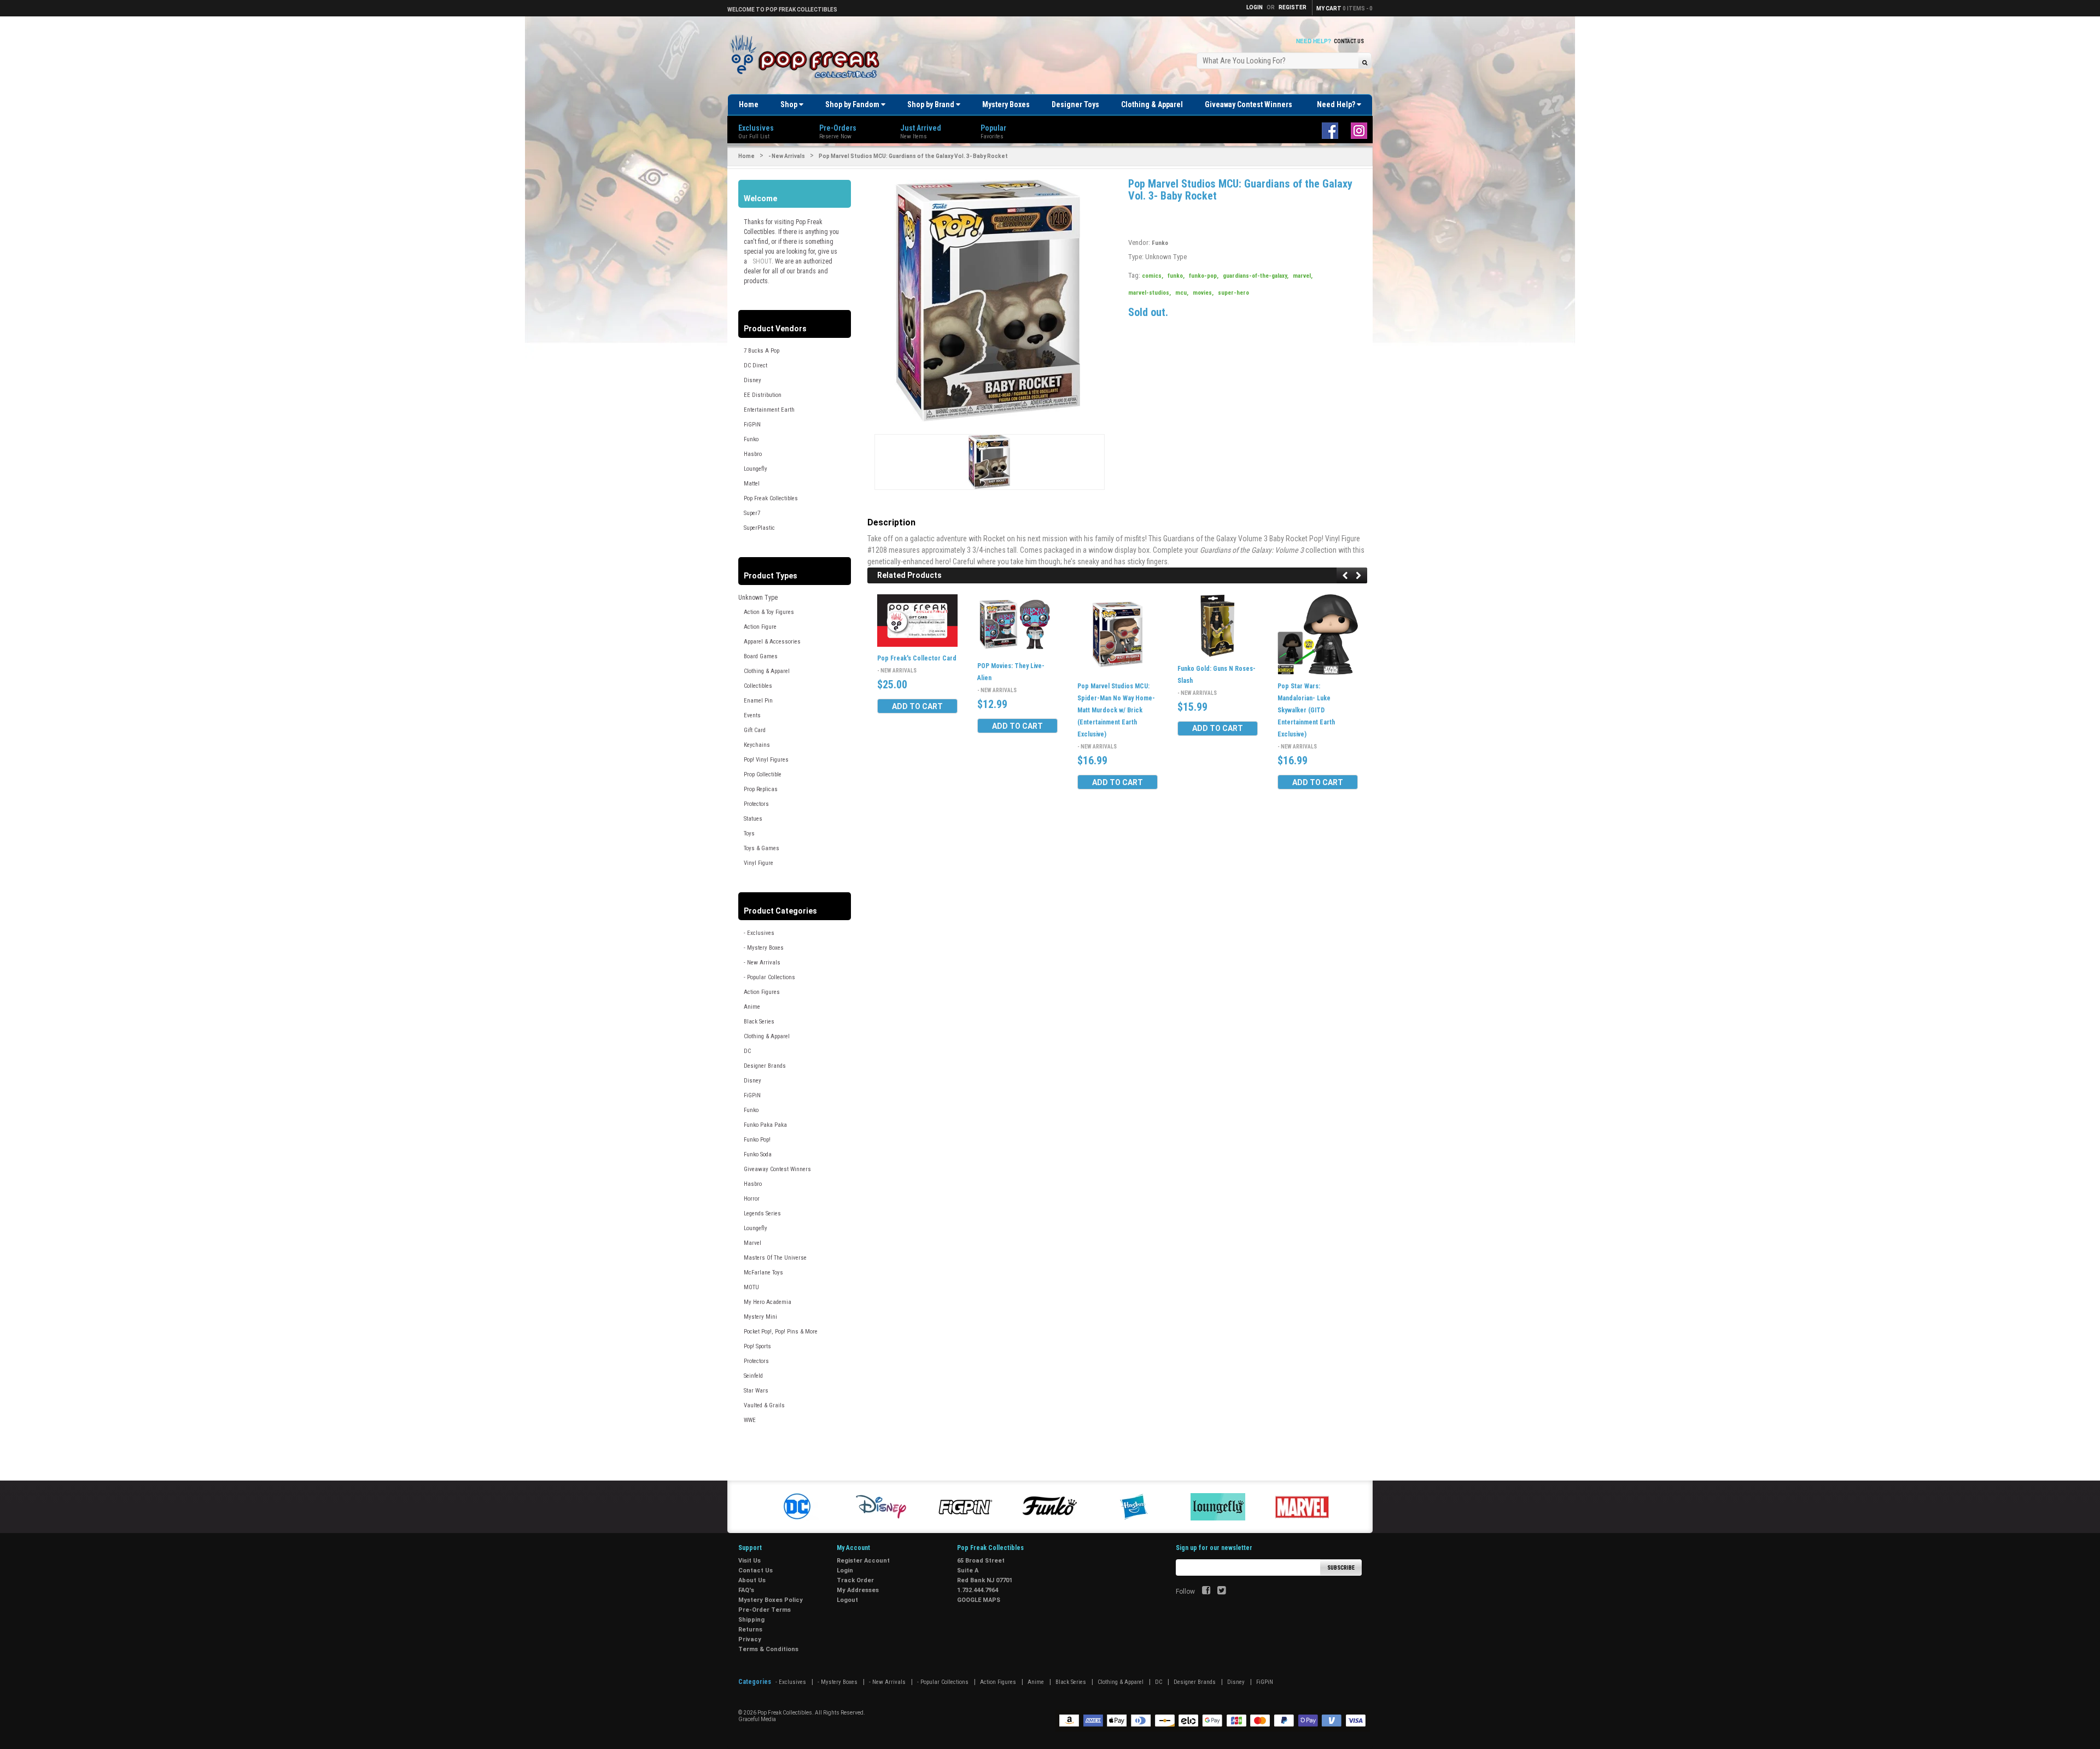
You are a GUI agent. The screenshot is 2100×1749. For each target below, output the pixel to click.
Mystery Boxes (1006, 104)
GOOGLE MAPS (979, 1600)
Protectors (756, 804)
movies (1203, 293)
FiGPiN (752, 425)
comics (1153, 276)
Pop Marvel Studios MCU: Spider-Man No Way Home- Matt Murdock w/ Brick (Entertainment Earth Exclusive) (1116, 710)
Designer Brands (765, 1066)
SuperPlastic (759, 528)
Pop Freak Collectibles (771, 498)
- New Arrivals (787, 156)
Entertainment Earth (769, 410)
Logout (847, 1600)
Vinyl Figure (759, 863)
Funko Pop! (757, 1140)
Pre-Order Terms (765, 1610)
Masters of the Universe (775, 1258)
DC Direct (756, 365)
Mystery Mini (760, 1317)
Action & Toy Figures (769, 612)
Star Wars (756, 1391)
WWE (750, 1420)
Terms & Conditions (768, 1649)
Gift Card (755, 730)
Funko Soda (758, 1154)
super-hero (1233, 293)
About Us (752, 1580)
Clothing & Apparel (1152, 104)
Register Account (863, 1561)
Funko (751, 439)
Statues (753, 819)
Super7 (752, 513)
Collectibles (758, 686)
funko (1176, 276)
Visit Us (749, 1561)
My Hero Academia (768, 1302)
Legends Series (762, 1213)
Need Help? (1337, 104)
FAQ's (746, 1590)
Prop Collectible (763, 774)
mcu (1182, 293)
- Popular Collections (769, 977)
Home (749, 104)
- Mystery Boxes (764, 948)
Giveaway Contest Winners (1249, 104)
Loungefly (756, 469)
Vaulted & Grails (764, 1405)
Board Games (761, 656)
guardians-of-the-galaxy (1256, 276)
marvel (1303, 276)
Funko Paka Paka (765, 1125)
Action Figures (762, 992)
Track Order (855, 1580)
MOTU (751, 1287)
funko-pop (1204, 276)
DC (747, 1051)
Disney (752, 380)
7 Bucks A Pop (762, 351)
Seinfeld (753, 1376)
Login (845, 1570)
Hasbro (753, 454)
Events (752, 715)
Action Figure (760, 627)
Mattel (752, 484)
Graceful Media (757, 1719)
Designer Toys (1075, 104)
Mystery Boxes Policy (771, 1600)
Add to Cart (917, 706)
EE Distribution (763, 395)
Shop (790, 104)
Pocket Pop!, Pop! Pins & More (781, 1332)
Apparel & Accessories (772, 642)
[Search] (1365, 62)
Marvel (752, 1243)
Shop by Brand (932, 104)
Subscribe (1341, 1568)
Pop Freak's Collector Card (917, 659)
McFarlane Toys (763, 1273)
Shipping (751, 1620)
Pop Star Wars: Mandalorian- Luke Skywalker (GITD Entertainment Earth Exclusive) (1306, 710)
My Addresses (858, 1590)
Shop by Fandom (853, 104)
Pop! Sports (757, 1346)
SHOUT (762, 261)
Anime (752, 1007)
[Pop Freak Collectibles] (808, 57)
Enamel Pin (758, 701)
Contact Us (1349, 41)
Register (1293, 7)
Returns (750, 1630)
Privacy (750, 1639)
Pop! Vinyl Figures (766, 760)
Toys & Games (762, 848)
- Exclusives (759, 933)
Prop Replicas (761, 789)
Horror (752, 1199)
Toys (749, 833)
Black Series (759, 1022)
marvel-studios (1150, 293)
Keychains (757, 745)
